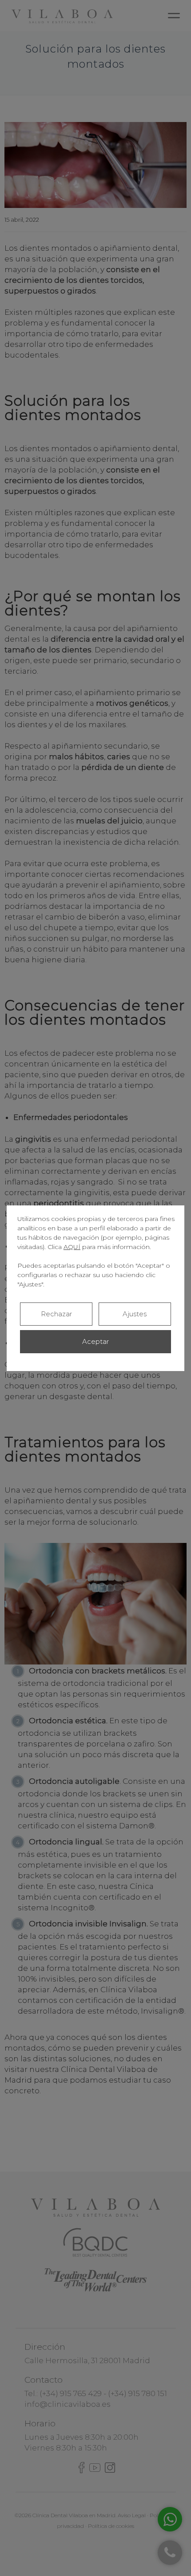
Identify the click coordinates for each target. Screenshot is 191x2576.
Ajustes (135, 1314)
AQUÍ (72, 1247)
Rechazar (56, 1314)
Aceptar (95, 1341)
